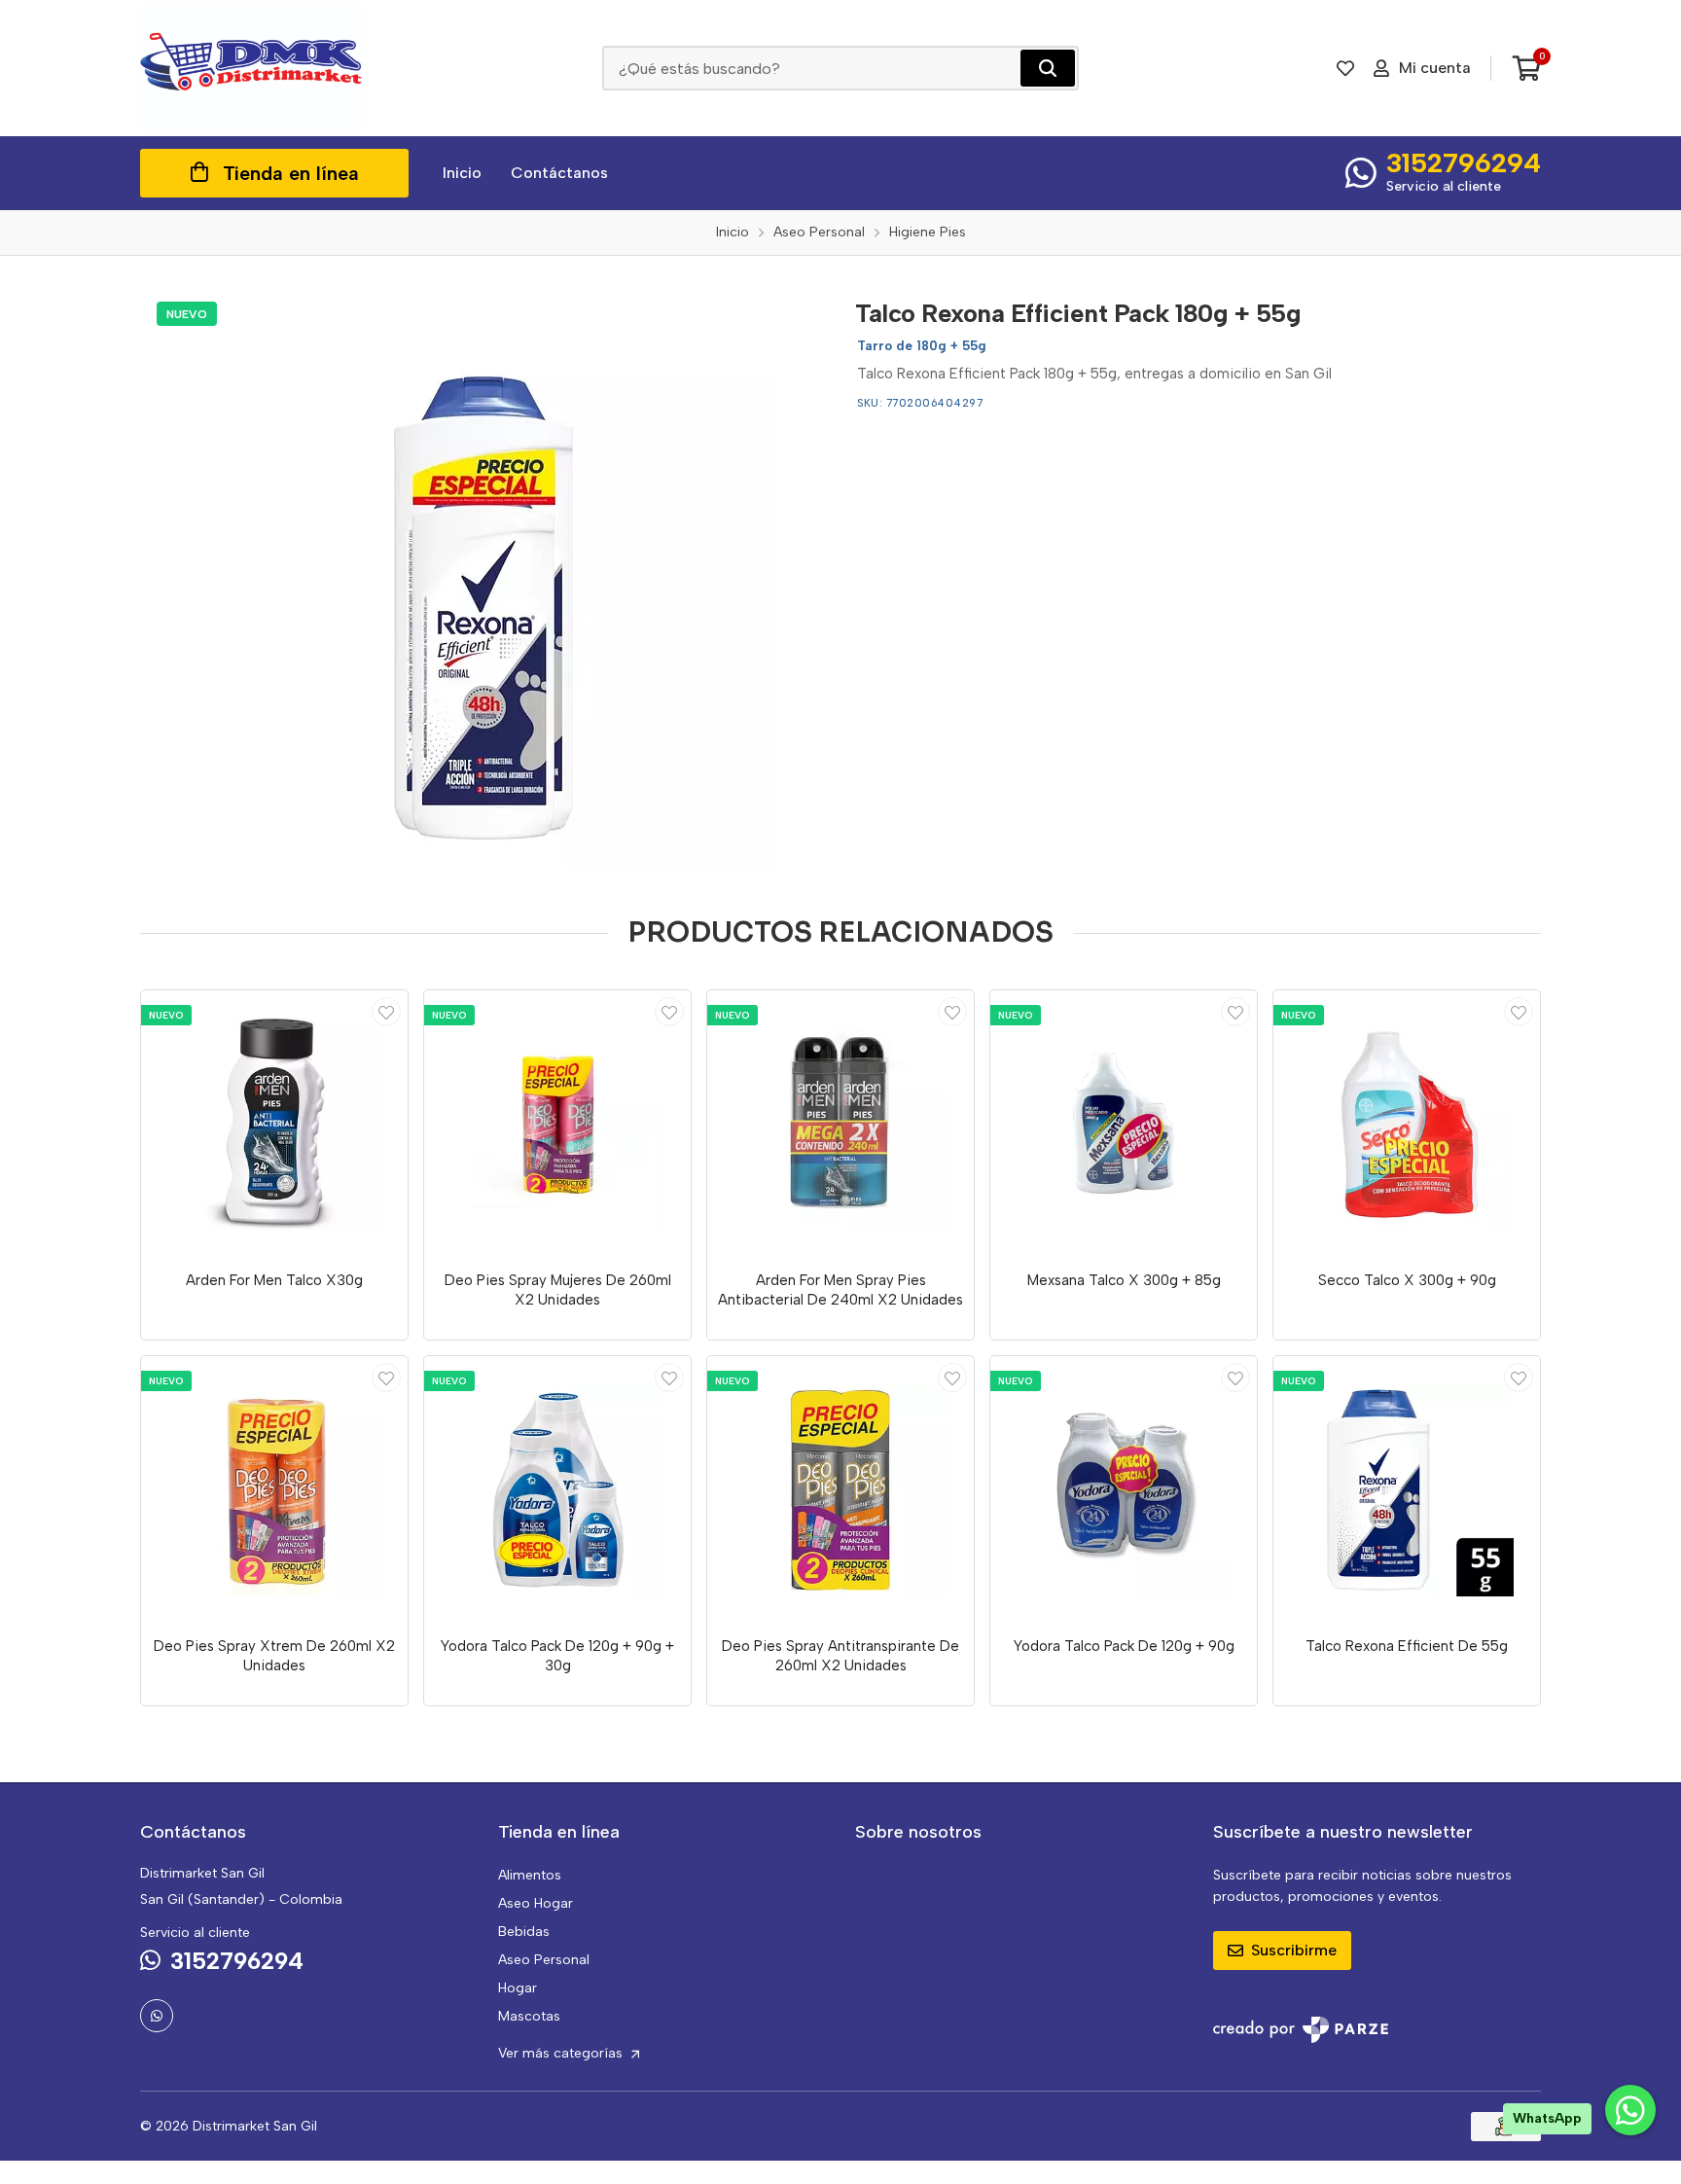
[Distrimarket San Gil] (252, 68)
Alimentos (530, 1875)
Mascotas (529, 2016)
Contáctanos (559, 173)
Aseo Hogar (536, 1903)
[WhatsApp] (157, 2016)
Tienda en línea (291, 173)
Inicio (462, 173)
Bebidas (524, 1932)
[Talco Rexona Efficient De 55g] (1407, 1489)
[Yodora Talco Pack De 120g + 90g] (1124, 1489)
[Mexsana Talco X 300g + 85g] (1124, 1124)
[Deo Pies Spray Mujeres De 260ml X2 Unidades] (557, 1124)
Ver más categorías (562, 2053)
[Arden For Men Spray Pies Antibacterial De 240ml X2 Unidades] (840, 1124)
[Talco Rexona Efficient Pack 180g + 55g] (483, 577)
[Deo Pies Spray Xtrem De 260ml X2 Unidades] (274, 1489)
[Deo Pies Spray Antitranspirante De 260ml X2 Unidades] (840, 1489)
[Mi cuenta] (386, 1012)
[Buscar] (1048, 68)
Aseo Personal (544, 1960)
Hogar (518, 1988)
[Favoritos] (1345, 68)
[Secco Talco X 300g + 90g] (1407, 1124)
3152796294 (1464, 162)
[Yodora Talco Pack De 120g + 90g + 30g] (557, 1489)
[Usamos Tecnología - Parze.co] (1301, 2030)
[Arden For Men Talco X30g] (274, 1124)
